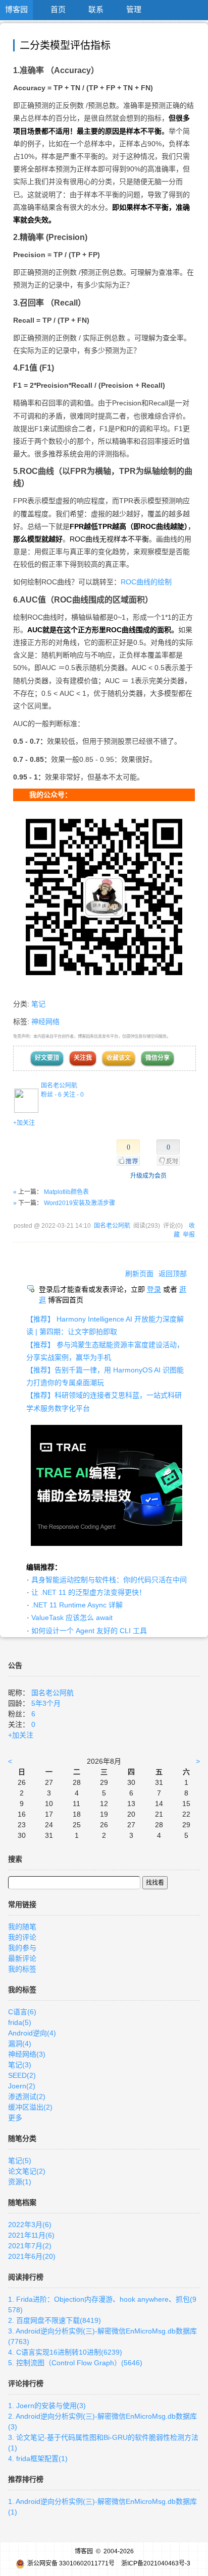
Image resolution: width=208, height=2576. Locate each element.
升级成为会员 (148, 1176)
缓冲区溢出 (30, 2107)
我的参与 (22, 1948)
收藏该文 (119, 1058)
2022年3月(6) (30, 2225)
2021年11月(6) (31, 2235)
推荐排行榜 (26, 2479)
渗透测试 (27, 2096)
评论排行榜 (26, 2383)
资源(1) (20, 2182)
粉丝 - (51, 1095)
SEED (22, 2075)
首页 (58, 9)
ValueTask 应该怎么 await (72, 1618)
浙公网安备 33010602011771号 (71, 2563)
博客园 (16, 9)
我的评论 (22, 1937)
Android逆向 (32, 2033)
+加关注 (24, 1123)
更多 (15, 2118)
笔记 (38, 1004)
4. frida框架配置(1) (38, 2459)
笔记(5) (20, 2161)
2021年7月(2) (30, 2246)
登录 (154, 1289)
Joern (22, 2086)
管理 (134, 9)
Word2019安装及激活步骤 (80, 1203)
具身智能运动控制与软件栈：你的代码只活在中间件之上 (120, 1580)
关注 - (73, 1095)
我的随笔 (22, 1927)
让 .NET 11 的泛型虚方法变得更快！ (89, 1592)
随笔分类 (22, 2138)
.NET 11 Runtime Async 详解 (77, 1605)
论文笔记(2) (27, 2171)
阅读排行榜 (26, 2277)
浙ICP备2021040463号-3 (156, 2563)
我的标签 (22, 1969)
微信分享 (158, 1058)
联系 (96, 9)
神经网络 (45, 1022)
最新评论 (22, 1958)
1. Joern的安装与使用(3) (47, 2406)
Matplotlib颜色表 (66, 1192)
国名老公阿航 (59, 1086)
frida (20, 2022)
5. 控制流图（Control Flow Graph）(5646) (75, 2363)
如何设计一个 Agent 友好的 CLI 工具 (89, 1631)
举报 (189, 1235)
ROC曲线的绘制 (146, 582)
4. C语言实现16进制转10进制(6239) (65, 2352)
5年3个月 (46, 1703)
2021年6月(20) (32, 2256)
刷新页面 (139, 1274)
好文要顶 (47, 1058)
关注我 (83, 1058)
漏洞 (20, 2044)
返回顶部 (173, 1274)
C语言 (22, 2012)
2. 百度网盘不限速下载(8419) (55, 2320)
